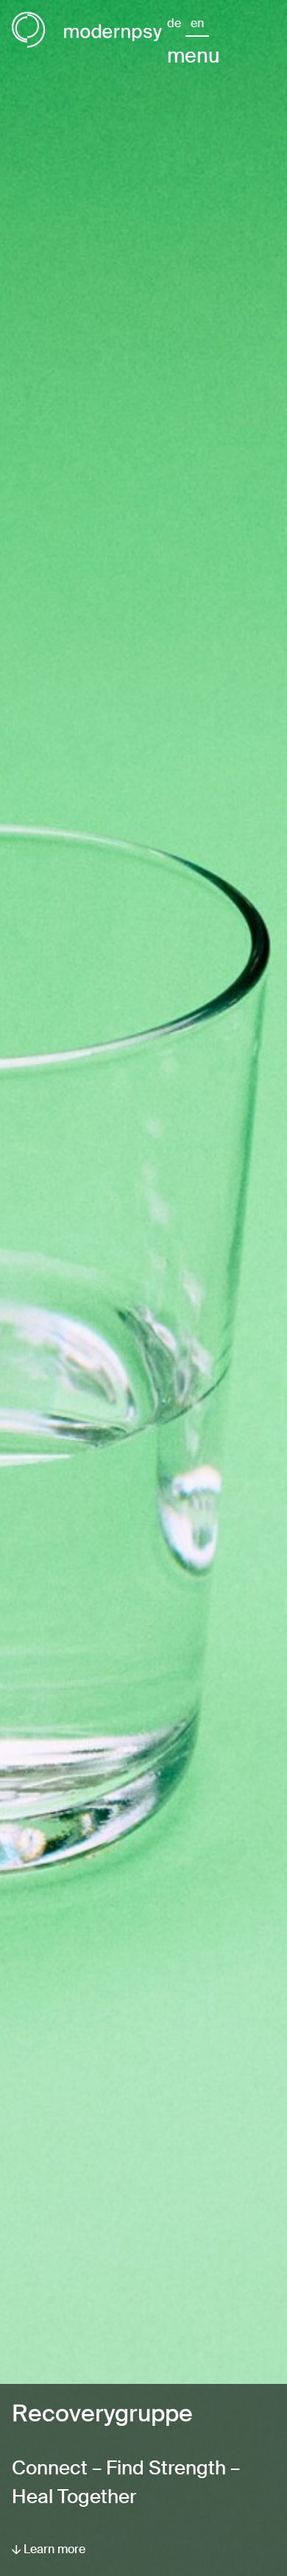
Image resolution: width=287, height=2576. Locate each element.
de (174, 23)
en (197, 23)
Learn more (53, 2549)
